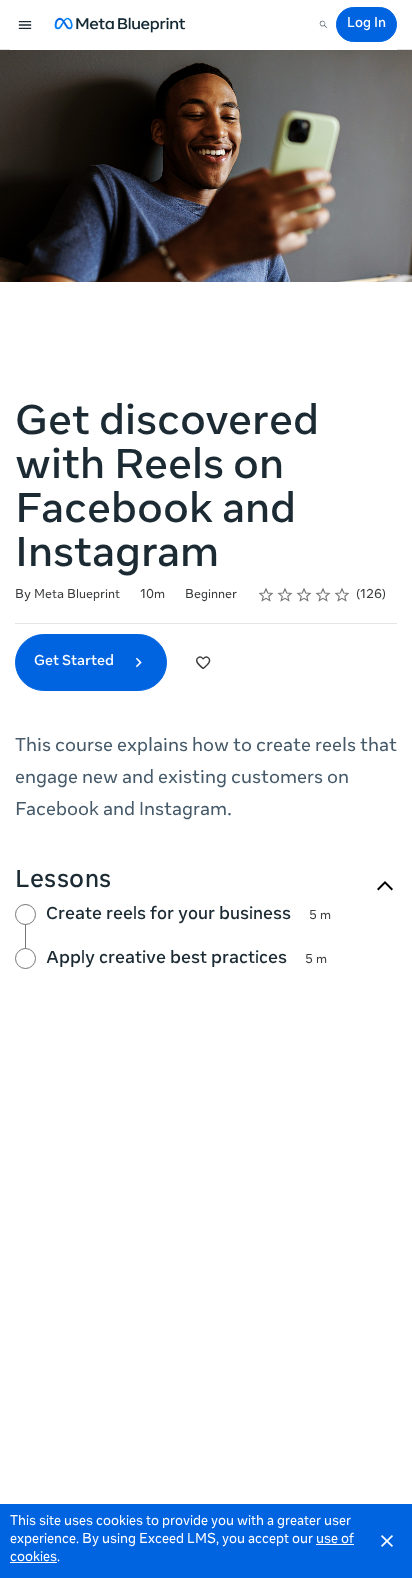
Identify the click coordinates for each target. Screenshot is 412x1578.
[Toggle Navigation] (26, 25)
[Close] (387, 1541)
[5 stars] (342, 595)
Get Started (75, 662)
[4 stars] (323, 595)
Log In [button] (366, 24)
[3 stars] (304, 595)
